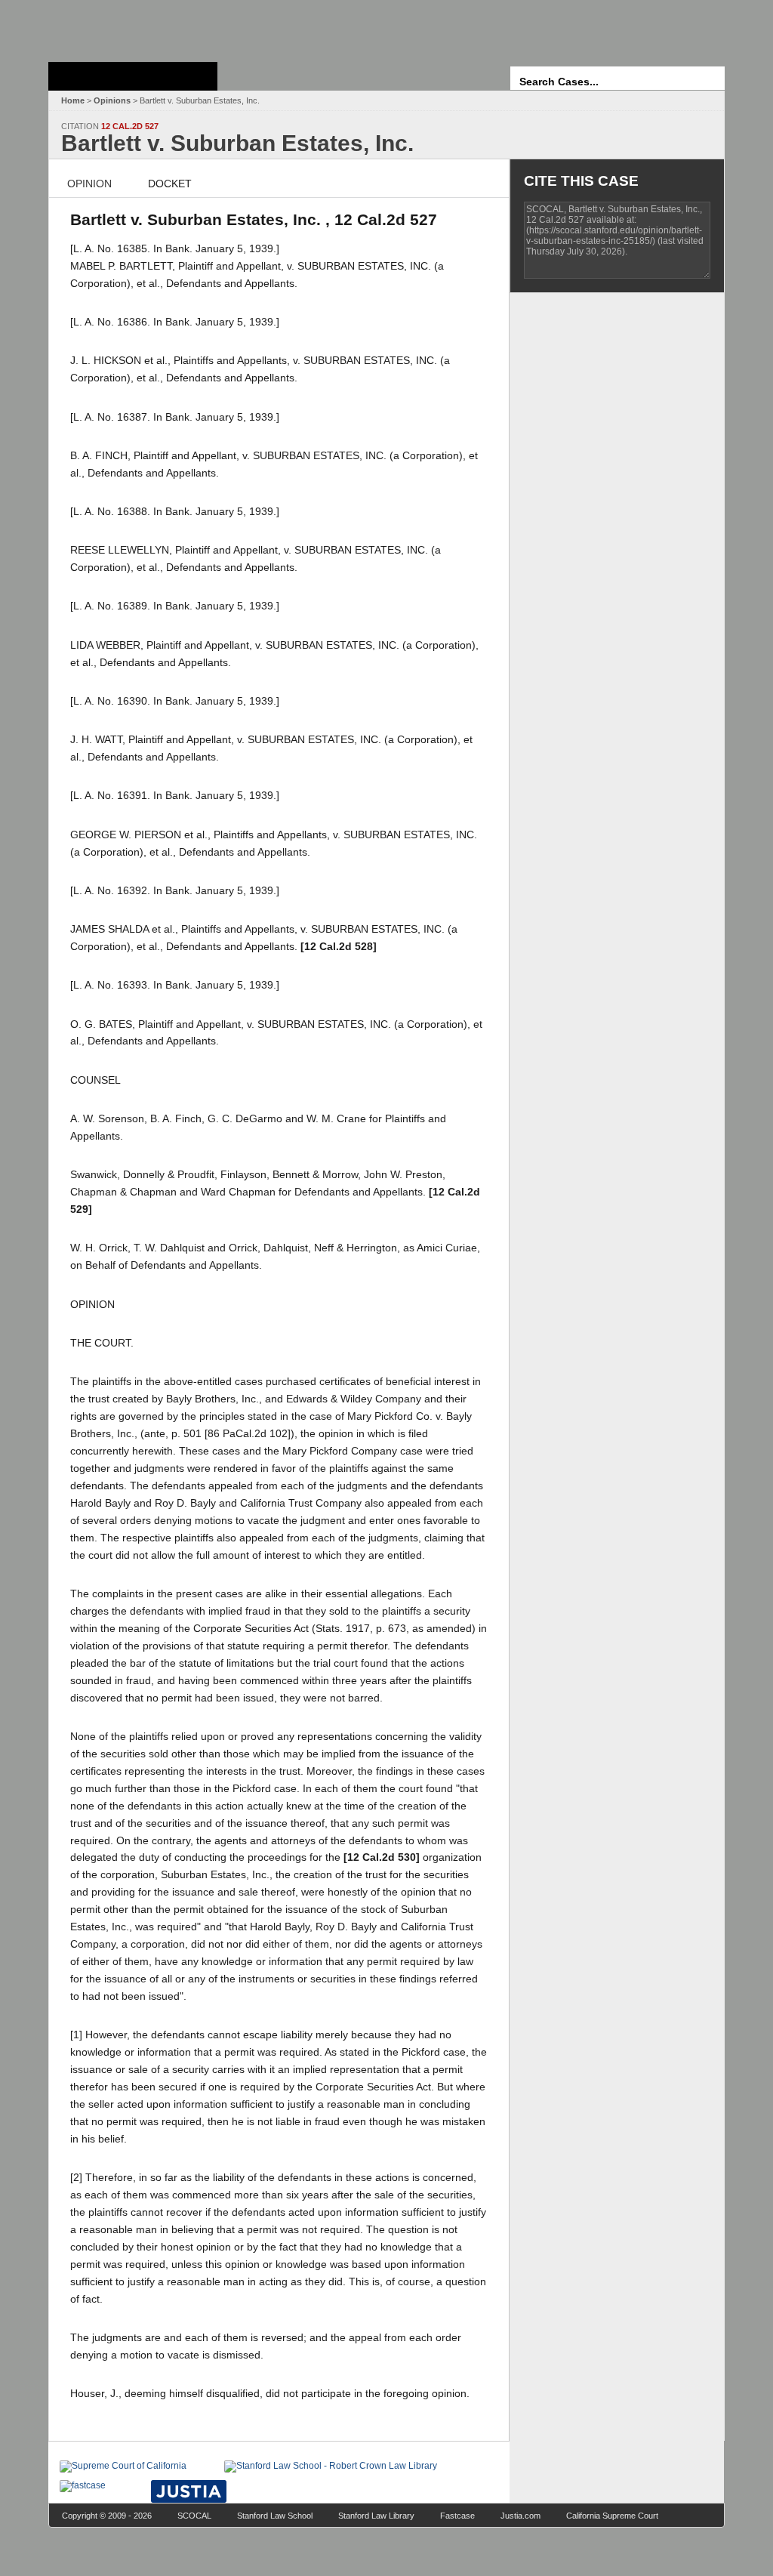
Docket (170, 184)
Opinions (112, 100)
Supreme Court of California (133, 76)
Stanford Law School (275, 2516)
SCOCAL (194, 2516)
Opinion (89, 184)
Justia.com (520, 2516)
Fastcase (457, 2516)
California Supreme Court (612, 2516)
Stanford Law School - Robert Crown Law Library (130, 27)
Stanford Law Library (376, 2516)
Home (73, 100)
